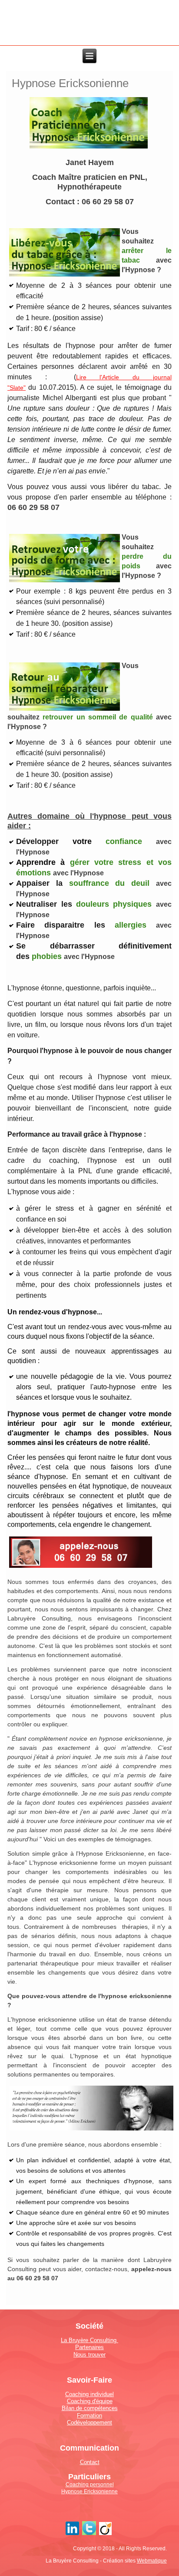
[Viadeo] (106, 2535)
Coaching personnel (90, 2485)
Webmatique (152, 2561)
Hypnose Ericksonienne (89, 2492)
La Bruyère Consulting (89, 2340)
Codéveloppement (89, 2422)
